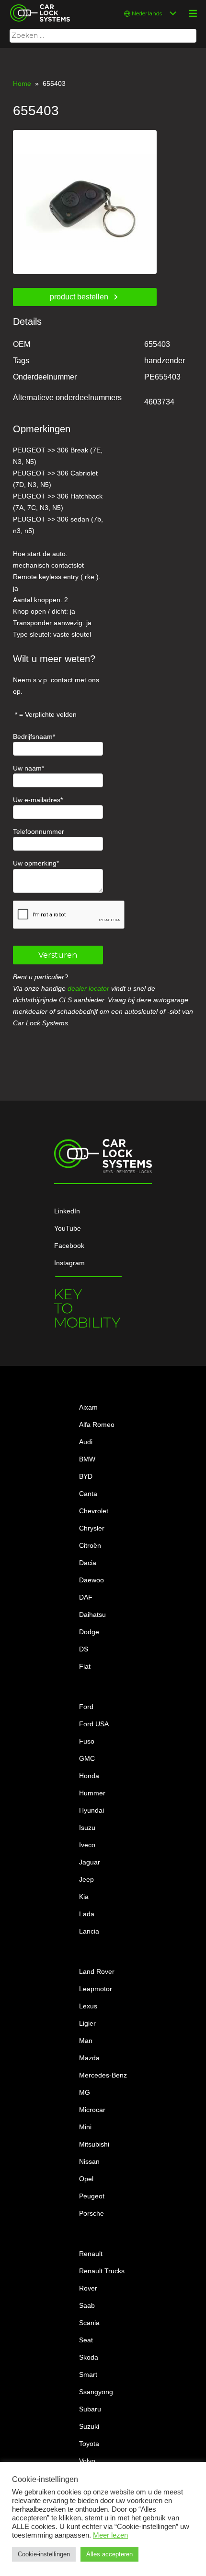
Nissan (89, 2161)
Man (86, 2041)
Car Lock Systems (38, 6)
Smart (88, 2374)
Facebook (69, 1246)
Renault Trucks (102, 2271)
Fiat (85, 1666)
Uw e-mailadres (37, 800)
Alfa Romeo (97, 1425)
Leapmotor (96, 1989)
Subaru (90, 2409)
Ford (86, 1707)
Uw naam (27, 768)
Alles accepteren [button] (109, 2554)
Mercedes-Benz (103, 2075)
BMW (87, 1459)
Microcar (92, 2110)
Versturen (58, 955)
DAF (86, 1597)
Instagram (69, 1263)
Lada (87, 1914)
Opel (86, 2179)
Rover (88, 2288)
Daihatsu (92, 1614)
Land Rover (97, 1971)
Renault (91, 2254)
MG (85, 2092)
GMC (87, 1758)
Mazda (89, 2058)
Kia (84, 1897)
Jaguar (90, 1862)
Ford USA (94, 1724)
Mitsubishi (94, 2144)
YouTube (68, 1228)
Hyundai (92, 1810)
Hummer (92, 1793)
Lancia (89, 1931)
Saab (87, 2305)
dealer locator (88, 988)
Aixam (88, 1407)
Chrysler (92, 1528)
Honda (89, 1776)
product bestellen (79, 297)
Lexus (88, 2006)
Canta (88, 1494)
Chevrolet (94, 1511)
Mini (85, 2127)
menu (193, 13)
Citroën (90, 1545)
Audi (86, 1442)
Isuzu (87, 1828)
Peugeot (92, 2196)
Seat (86, 2340)
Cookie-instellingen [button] (44, 2554)
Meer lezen (110, 2535)
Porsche (92, 2213)
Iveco (87, 1845)
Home (22, 83)
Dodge (89, 1632)
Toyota (89, 2444)
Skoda (89, 2357)
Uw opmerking (35, 863)
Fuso (87, 1741)
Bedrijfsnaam (33, 736)
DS (84, 1649)
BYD (86, 1476)
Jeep (86, 1879)
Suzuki (89, 2426)
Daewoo (92, 1580)
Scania (89, 2323)
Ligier (87, 2023)
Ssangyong (96, 2392)
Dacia (88, 1563)
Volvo (87, 2461)
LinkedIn (67, 1211)
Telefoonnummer (39, 831)
